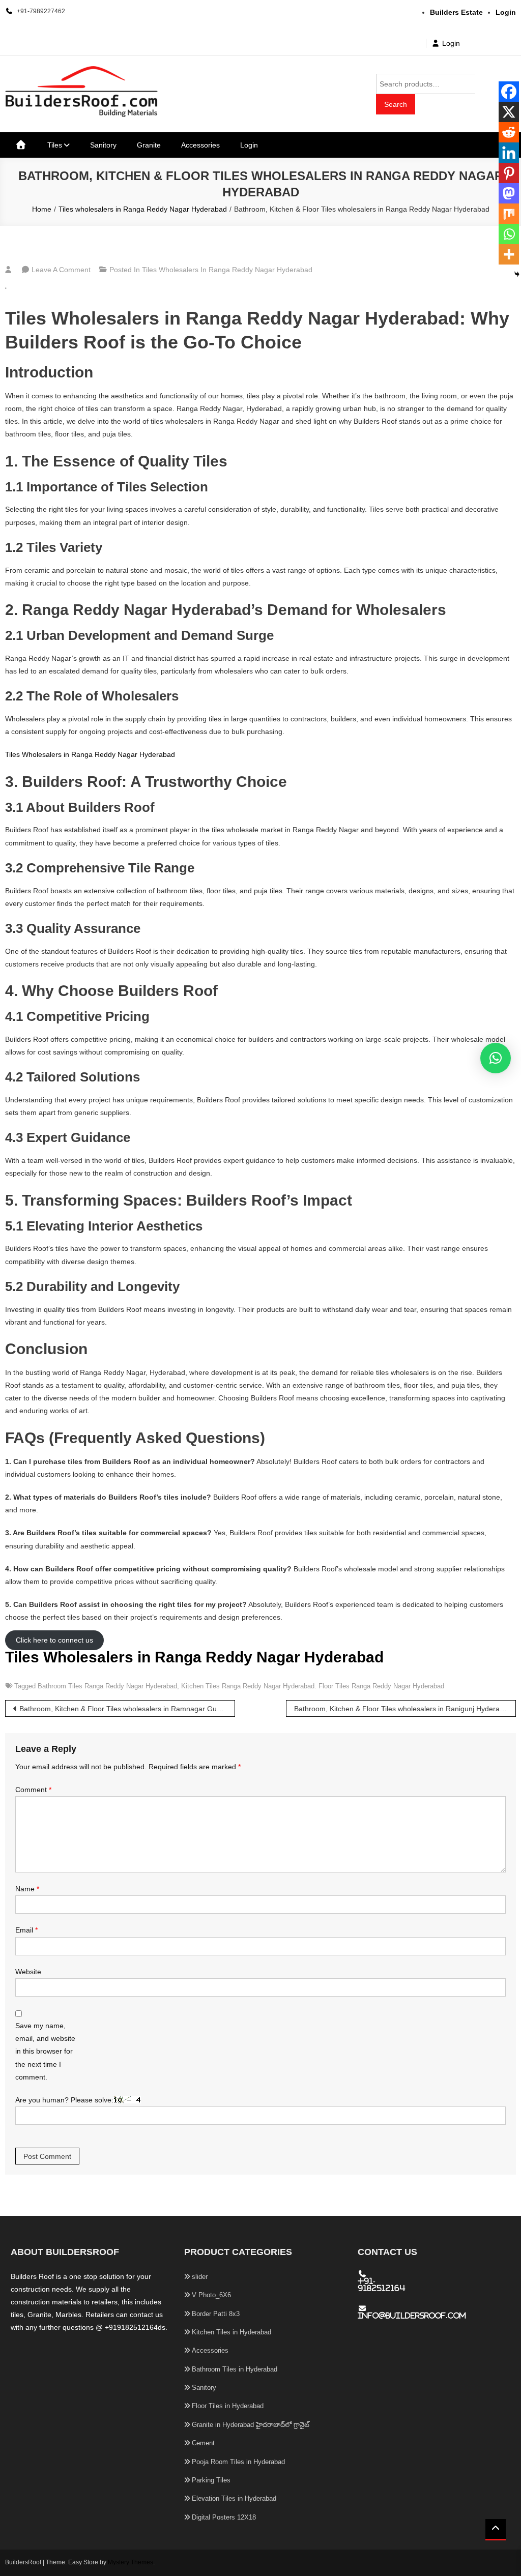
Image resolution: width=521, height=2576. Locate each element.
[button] (496, 1058)
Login (451, 43)
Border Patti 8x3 (216, 2314)
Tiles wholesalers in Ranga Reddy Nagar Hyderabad (227, 270)
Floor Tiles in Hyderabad (228, 2406)
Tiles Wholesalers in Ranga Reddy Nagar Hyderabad (90, 754)
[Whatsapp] (509, 234)
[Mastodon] (509, 193)
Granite (149, 145)
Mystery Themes (131, 2562)
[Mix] (509, 214)
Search (396, 104)
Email (26, 1930)
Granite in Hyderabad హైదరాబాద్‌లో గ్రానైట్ (251, 2425)
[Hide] (517, 274)
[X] (509, 112)
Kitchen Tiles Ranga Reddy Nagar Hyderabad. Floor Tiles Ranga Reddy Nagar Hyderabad (313, 1686)
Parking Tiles (211, 2480)
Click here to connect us (54, 1641)
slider (200, 2277)
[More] (509, 254)
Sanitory (103, 145)
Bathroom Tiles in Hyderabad (235, 2369)
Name (27, 1889)
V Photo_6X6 (211, 2295)
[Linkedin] (509, 153)
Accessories (200, 145)
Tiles (55, 145)
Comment (33, 1790)
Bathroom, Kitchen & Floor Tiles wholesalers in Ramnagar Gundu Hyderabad (127, 1709)
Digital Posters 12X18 (224, 2517)
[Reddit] (509, 132)
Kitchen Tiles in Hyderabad (231, 2332)
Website (28, 1972)
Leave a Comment (61, 270)
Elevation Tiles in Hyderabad (234, 2498)
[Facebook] (509, 92)
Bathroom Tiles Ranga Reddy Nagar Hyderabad (107, 1686)
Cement (203, 2443)
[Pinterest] (509, 173)
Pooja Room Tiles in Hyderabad (238, 2462)
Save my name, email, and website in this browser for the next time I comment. (45, 2051)
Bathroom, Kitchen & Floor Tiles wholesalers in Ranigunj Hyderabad (403, 1709)
